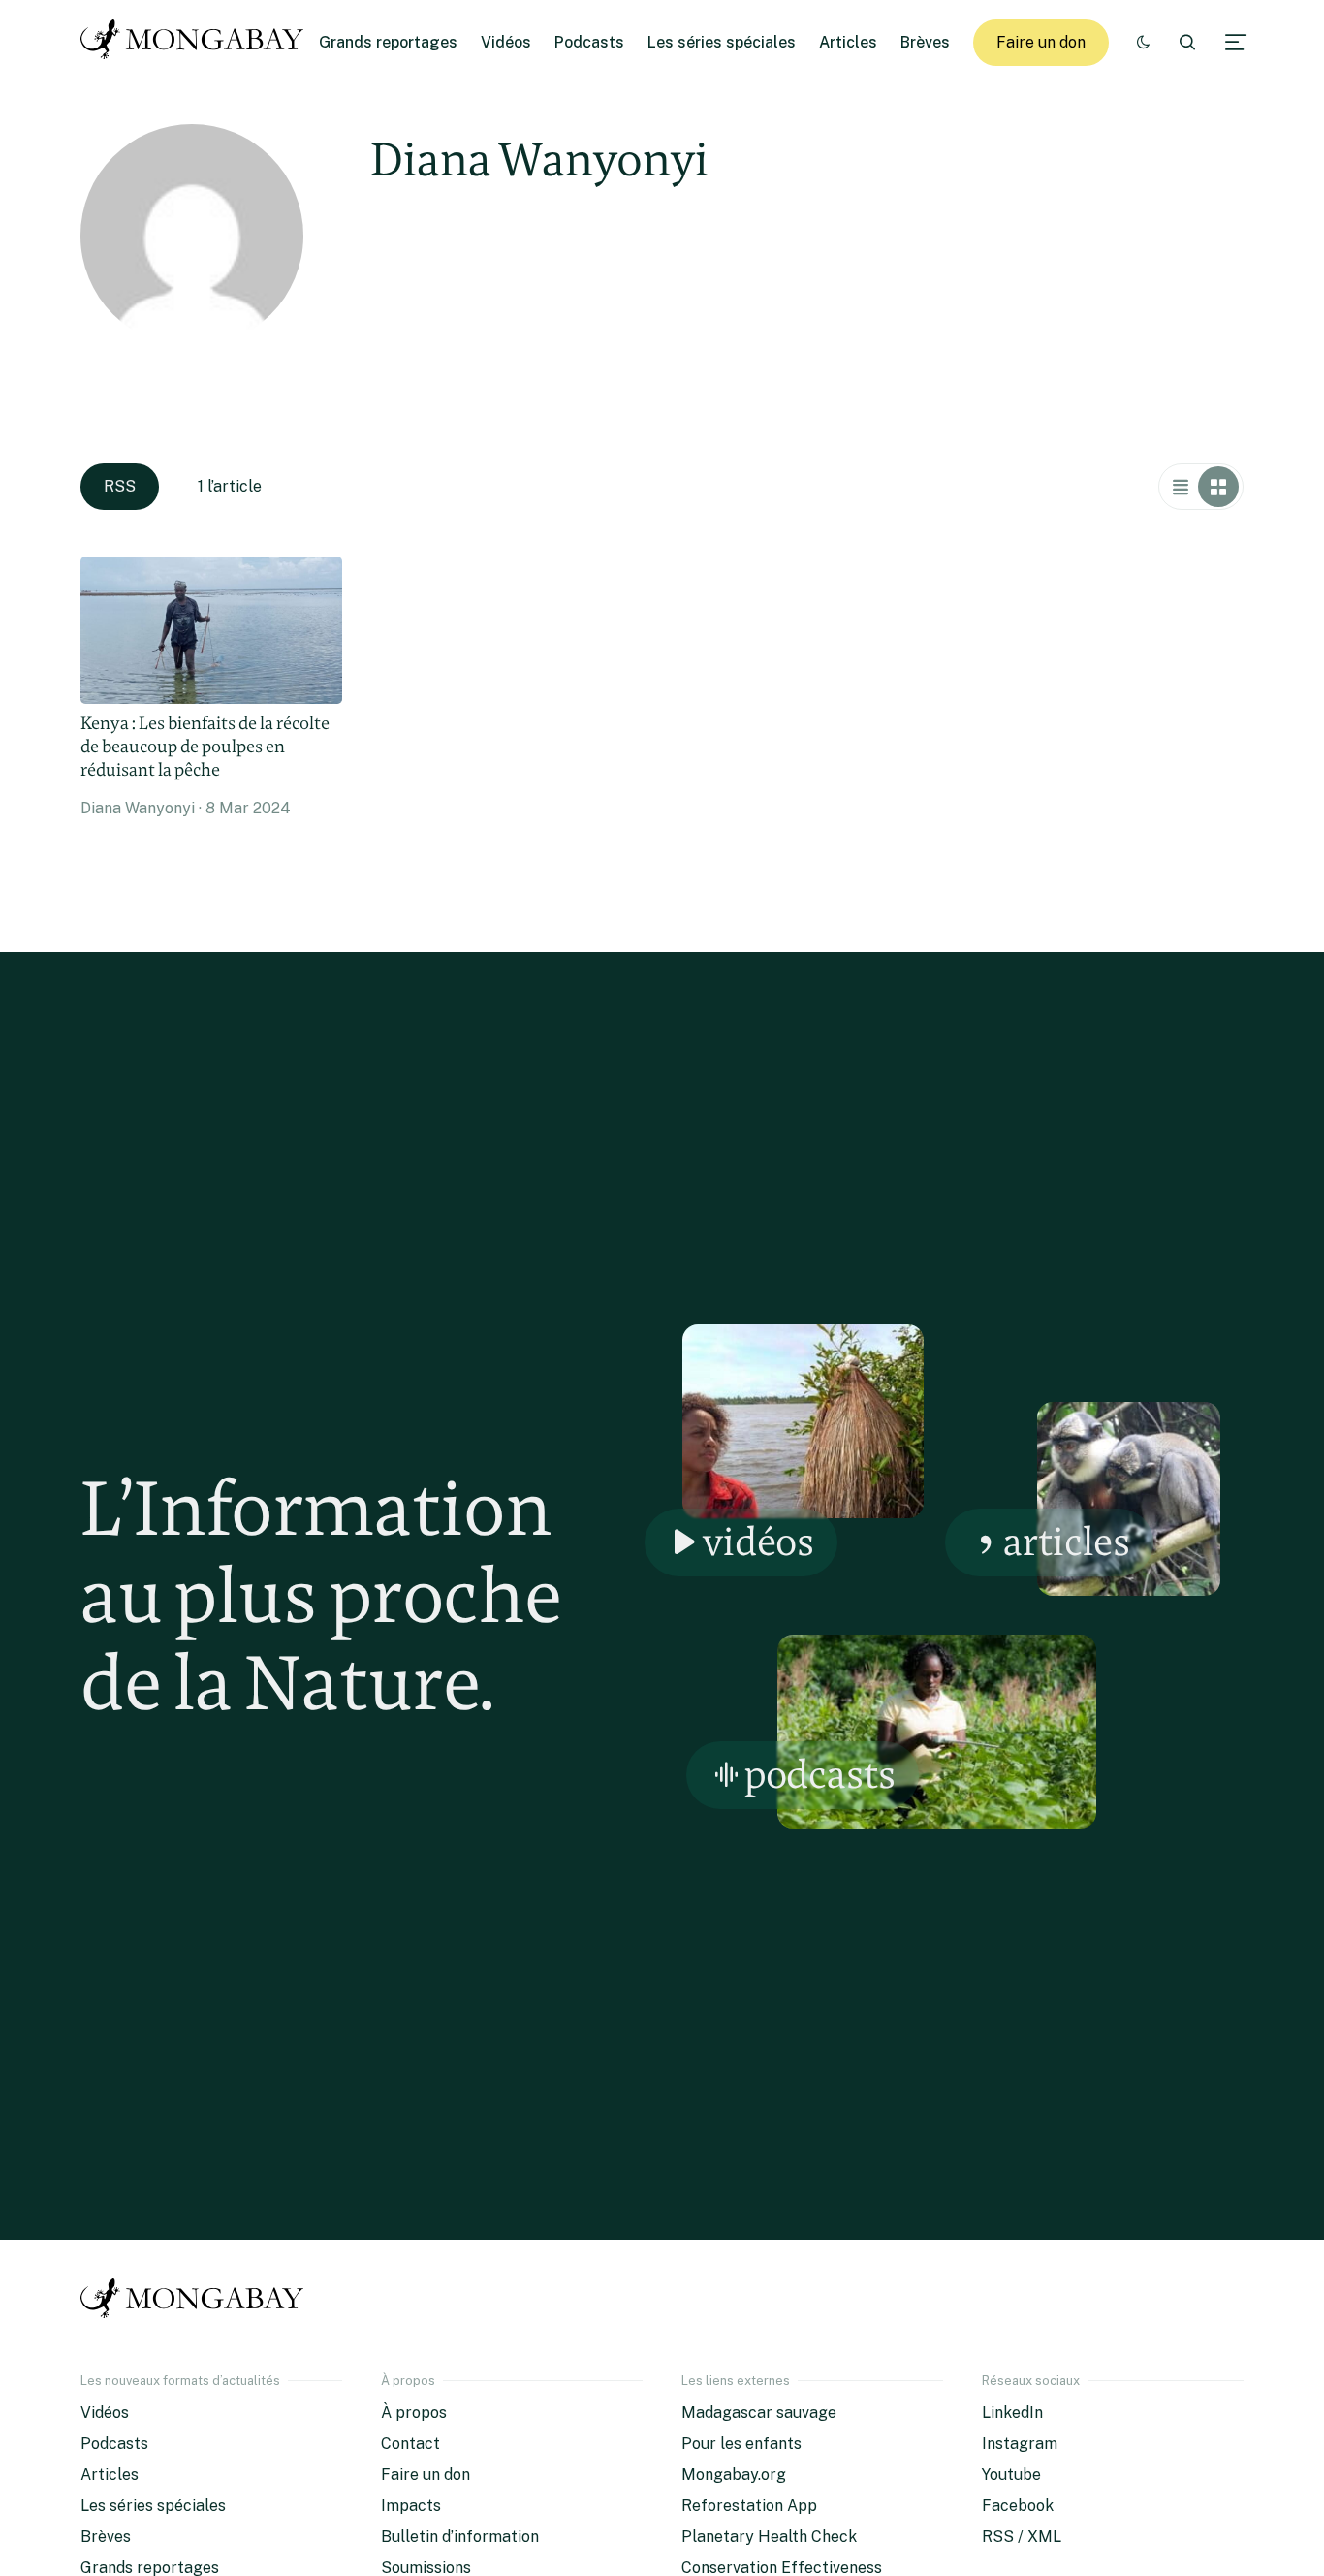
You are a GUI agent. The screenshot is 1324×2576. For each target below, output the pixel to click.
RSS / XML (1022, 2537)
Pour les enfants (741, 2444)
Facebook (1018, 2506)
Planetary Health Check (769, 2537)
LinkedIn (1012, 2413)
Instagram (1020, 2444)
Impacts (411, 2506)
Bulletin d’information (460, 2537)
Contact (410, 2444)
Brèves (925, 42)
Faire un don (1041, 42)
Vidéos (506, 42)
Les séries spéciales (722, 42)
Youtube (1011, 2475)
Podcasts (589, 42)
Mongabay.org (734, 2475)
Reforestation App (749, 2506)
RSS (120, 486)
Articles (848, 42)
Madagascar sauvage (759, 2413)
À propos (414, 2413)
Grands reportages (388, 42)
